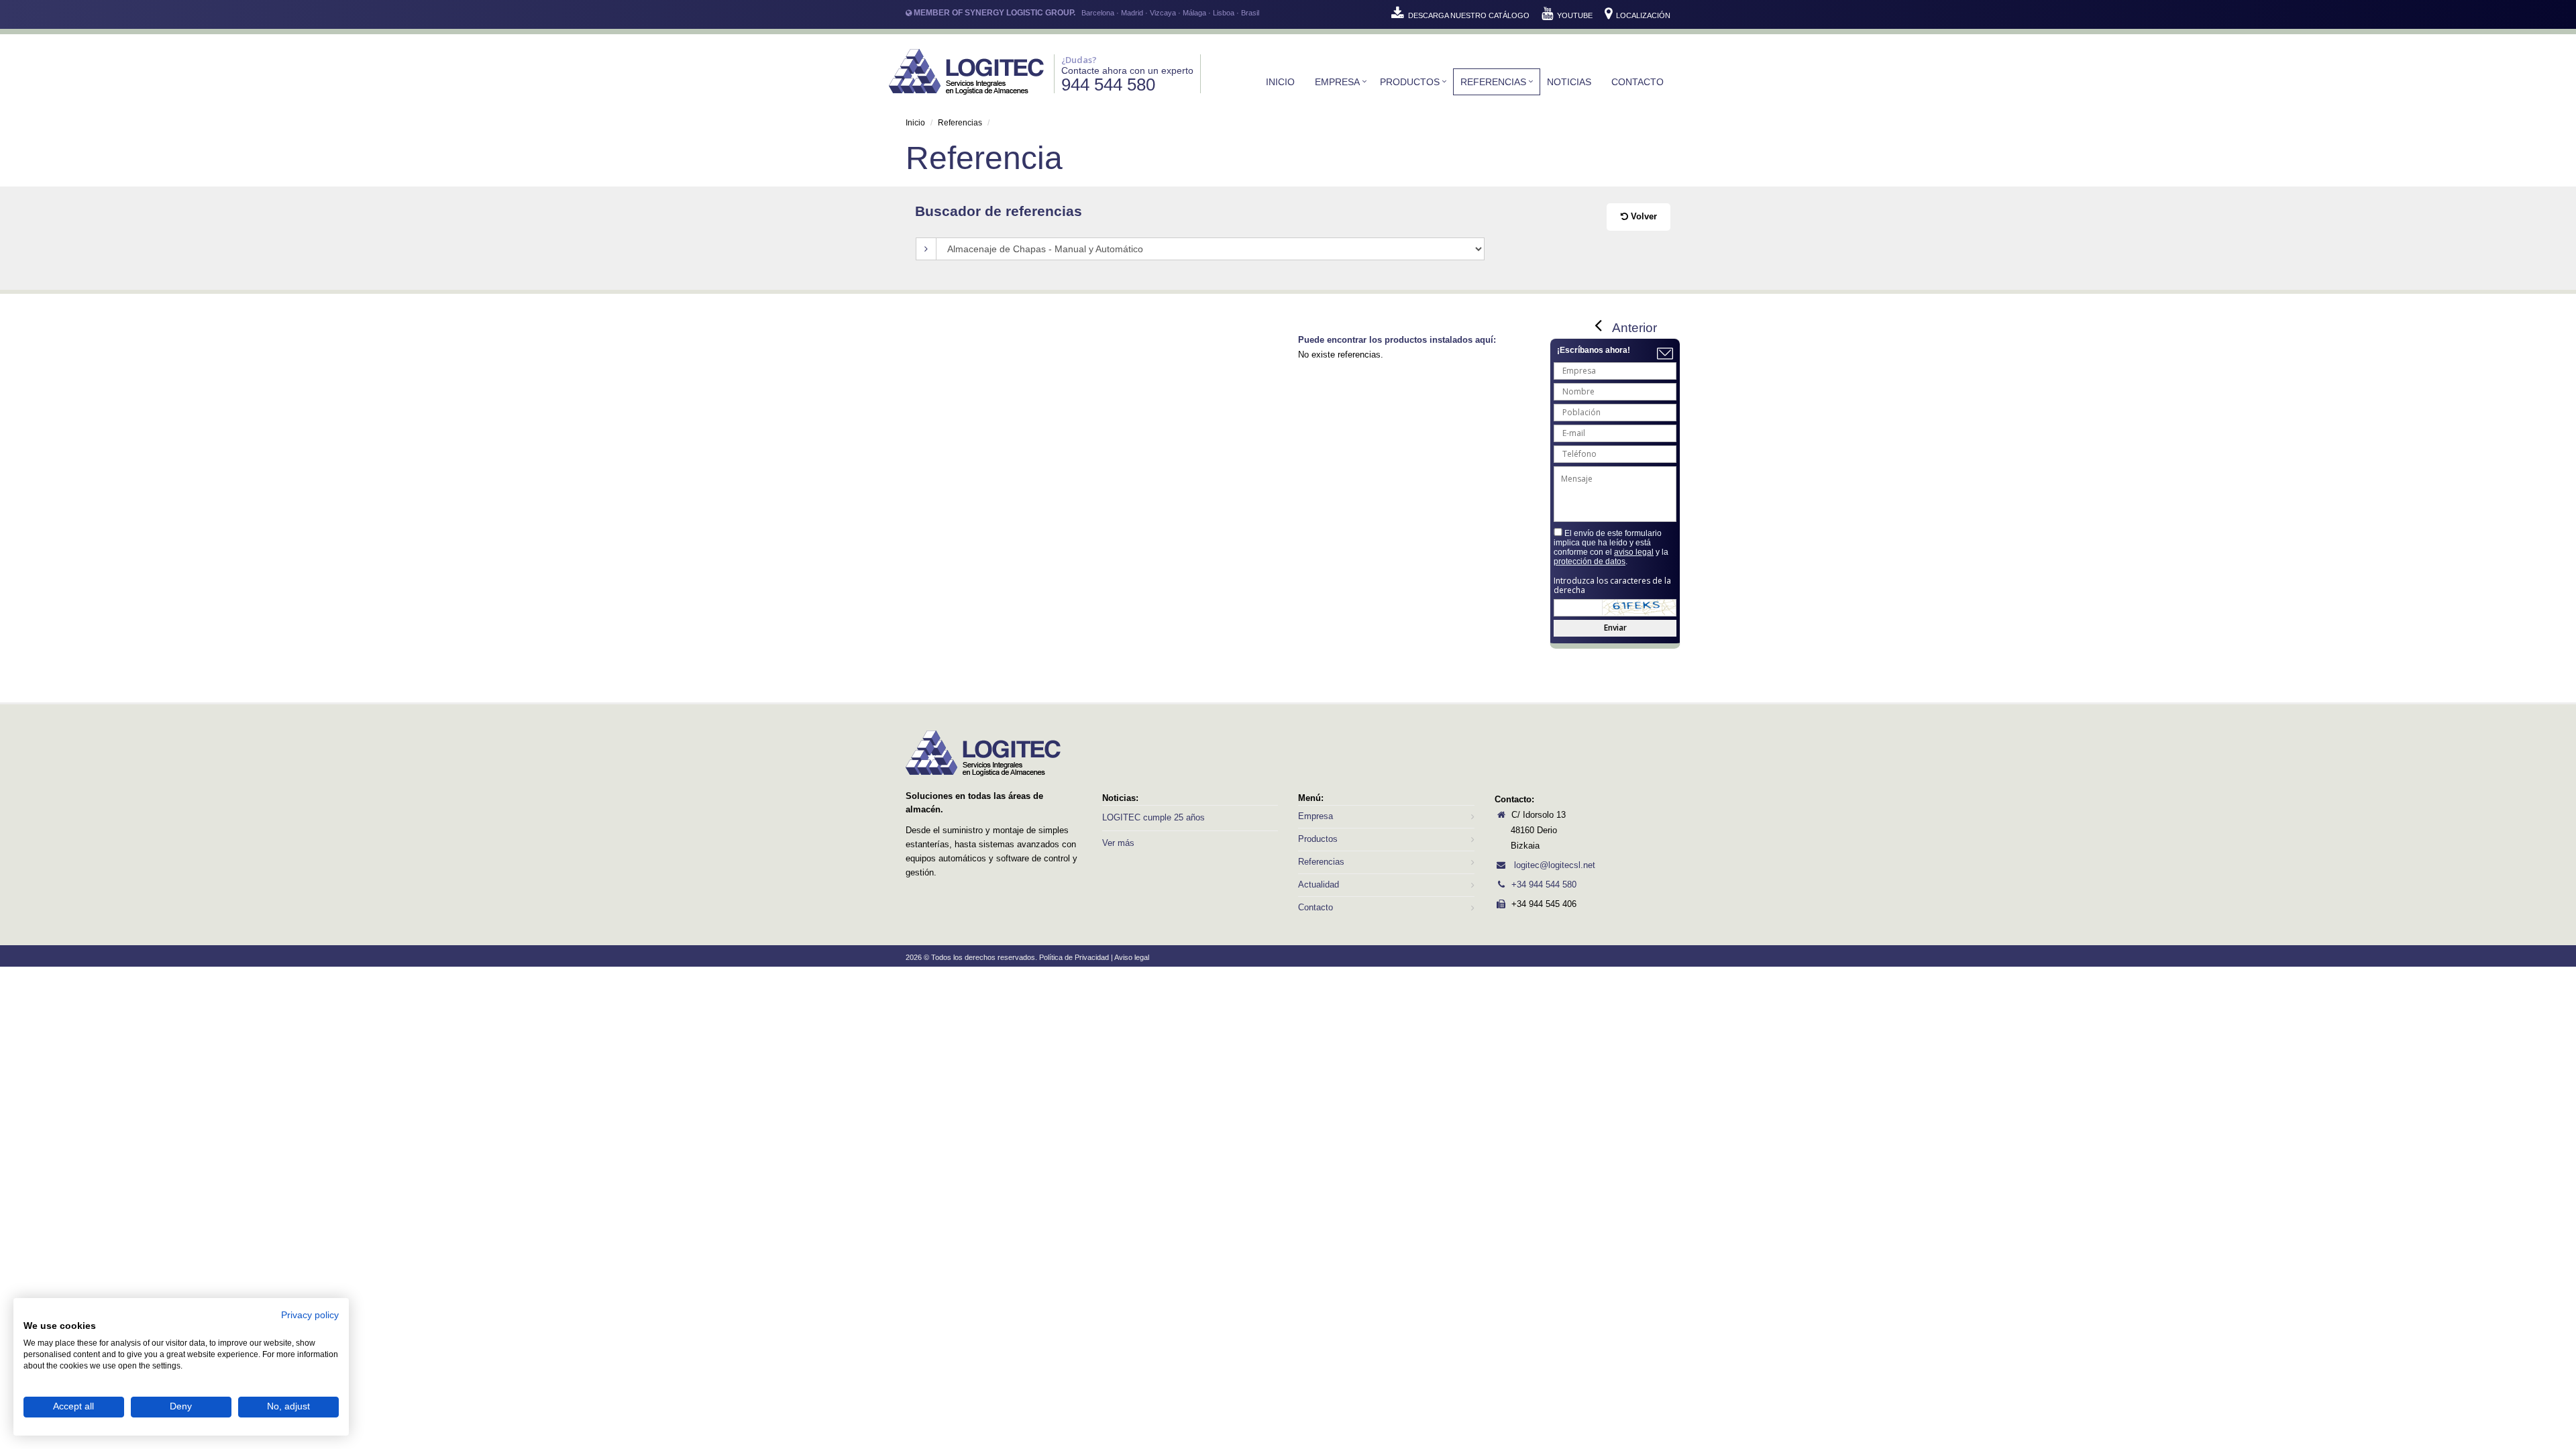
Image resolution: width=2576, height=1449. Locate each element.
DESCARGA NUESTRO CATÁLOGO (1469, 15)
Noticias (1569, 82)
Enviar (1615, 628)
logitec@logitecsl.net (1553, 865)
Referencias (1493, 82)
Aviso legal (1132, 957)
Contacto (1638, 82)
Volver (1643, 216)
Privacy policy (310, 1315)
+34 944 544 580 (1544, 884)
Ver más (1118, 843)
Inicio (1280, 82)
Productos (1410, 82)
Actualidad (1319, 884)
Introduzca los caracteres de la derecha (1612, 586)
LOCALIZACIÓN (1642, 15)
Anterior (1634, 328)
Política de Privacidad (1074, 957)
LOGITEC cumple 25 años (1153, 817)
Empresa (1337, 82)
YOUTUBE (1575, 15)
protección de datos (1590, 561)
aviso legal (1634, 552)
